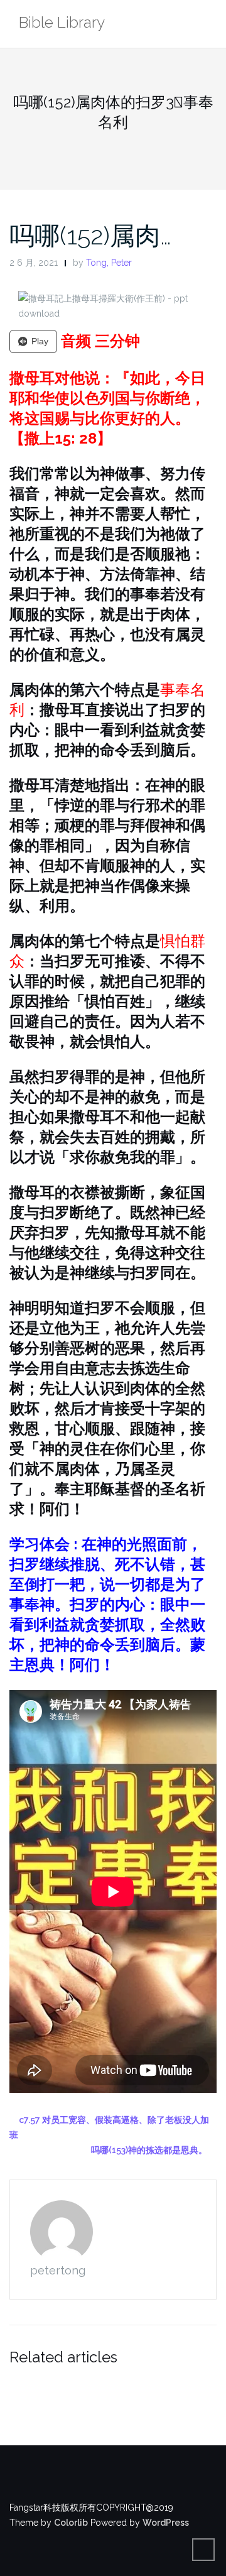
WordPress (166, 2523)
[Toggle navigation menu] (204, 24)
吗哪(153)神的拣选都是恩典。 (149, 2150)
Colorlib (71, 2523)
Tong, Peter (109, 263)
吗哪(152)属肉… (90, 235)
